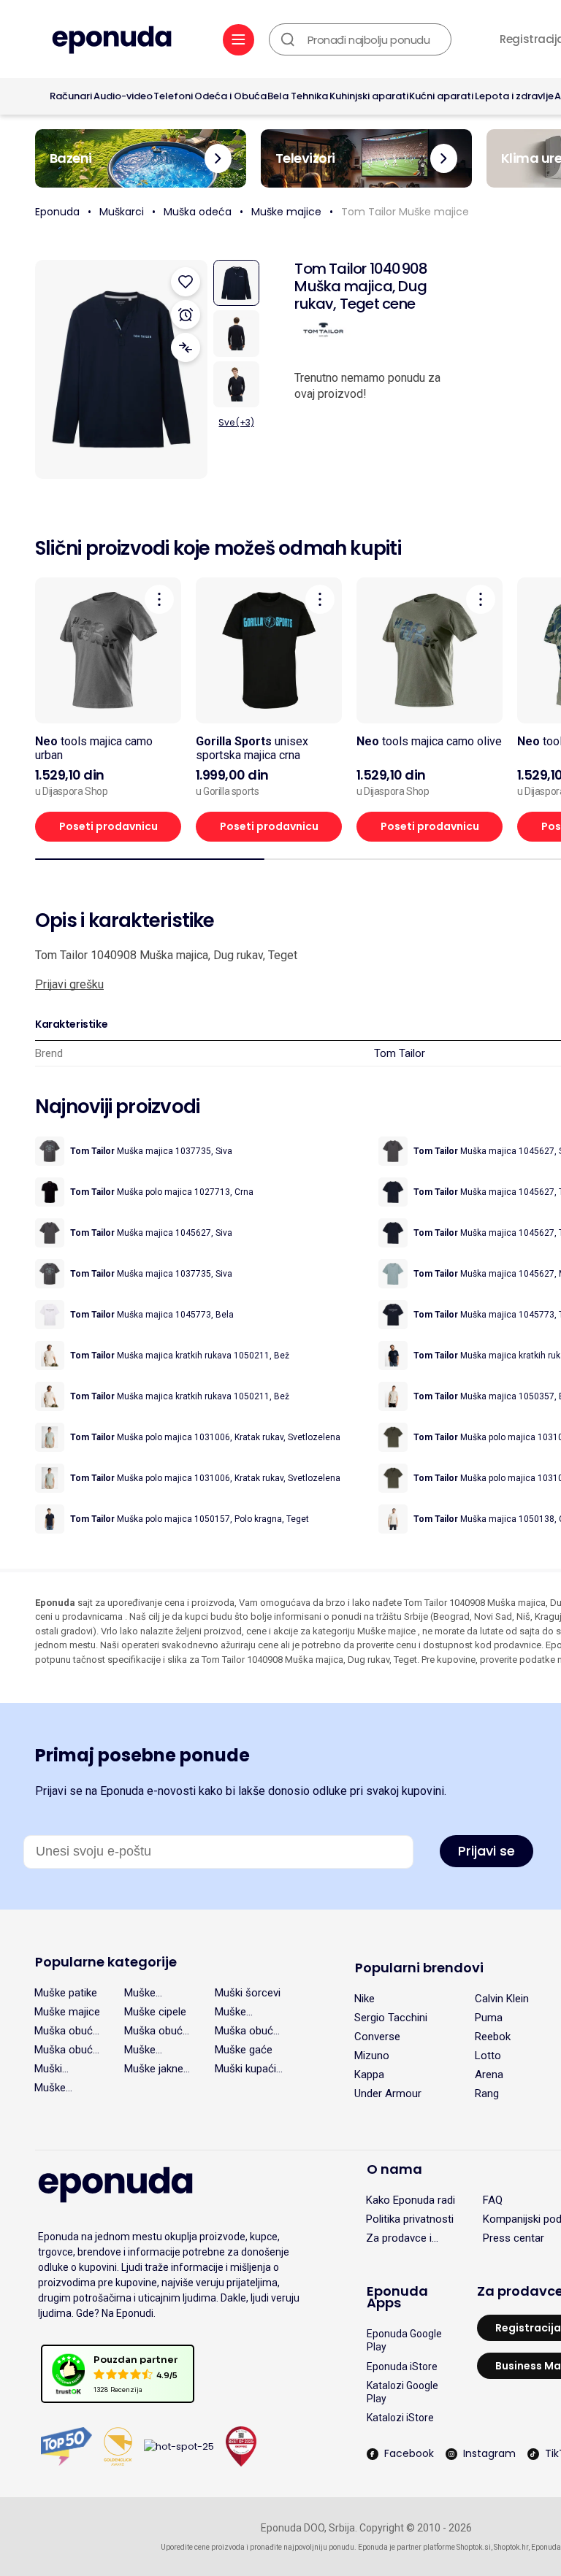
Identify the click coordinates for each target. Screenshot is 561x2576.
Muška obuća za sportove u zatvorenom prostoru (248, 2031)
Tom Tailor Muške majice (405, 212)
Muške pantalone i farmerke (61, 2088)
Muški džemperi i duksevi (59, 2069)
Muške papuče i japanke (144, 2050)
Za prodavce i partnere (399, 2238)
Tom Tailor (400, 1053)
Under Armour (388, 2094)
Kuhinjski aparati (369, 96)
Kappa (369, 2075)
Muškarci (122, 212)
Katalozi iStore (400, 2418)
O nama (394, 2169)
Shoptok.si (474, 2547)
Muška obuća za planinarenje (66, 2050)
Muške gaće (244, 2050)
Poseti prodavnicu (108, 826)
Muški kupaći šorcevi (245, 2069)
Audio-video (123, 96)
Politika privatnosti (410, 2219)
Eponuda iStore (402, 2367)
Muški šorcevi (248, 1993)
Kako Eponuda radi (411, 2200)
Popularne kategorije (106, 1962)
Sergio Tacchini (391, 2018)
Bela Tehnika (298, 96)
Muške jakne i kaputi (156, 2069)
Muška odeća (198, 212)
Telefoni (173, 96)
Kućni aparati (441, 96)
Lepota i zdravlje (514, 96)
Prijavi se (486, 1851)
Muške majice (286, 212)
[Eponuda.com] (112, 41)
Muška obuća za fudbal (156, 2031)
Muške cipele (155, 2012)
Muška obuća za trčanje (66, 2031)
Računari (71, 96)
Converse (377, 2037)
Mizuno (372, 2056)
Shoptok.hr (511, 2547)
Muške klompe (232, 2012)
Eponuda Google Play (404, 2340)
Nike (365, 1999)
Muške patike (66, 1993)
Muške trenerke (144, 1993)
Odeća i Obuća (230, 96)
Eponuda (57, 212)
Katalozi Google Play (402, 2392)
